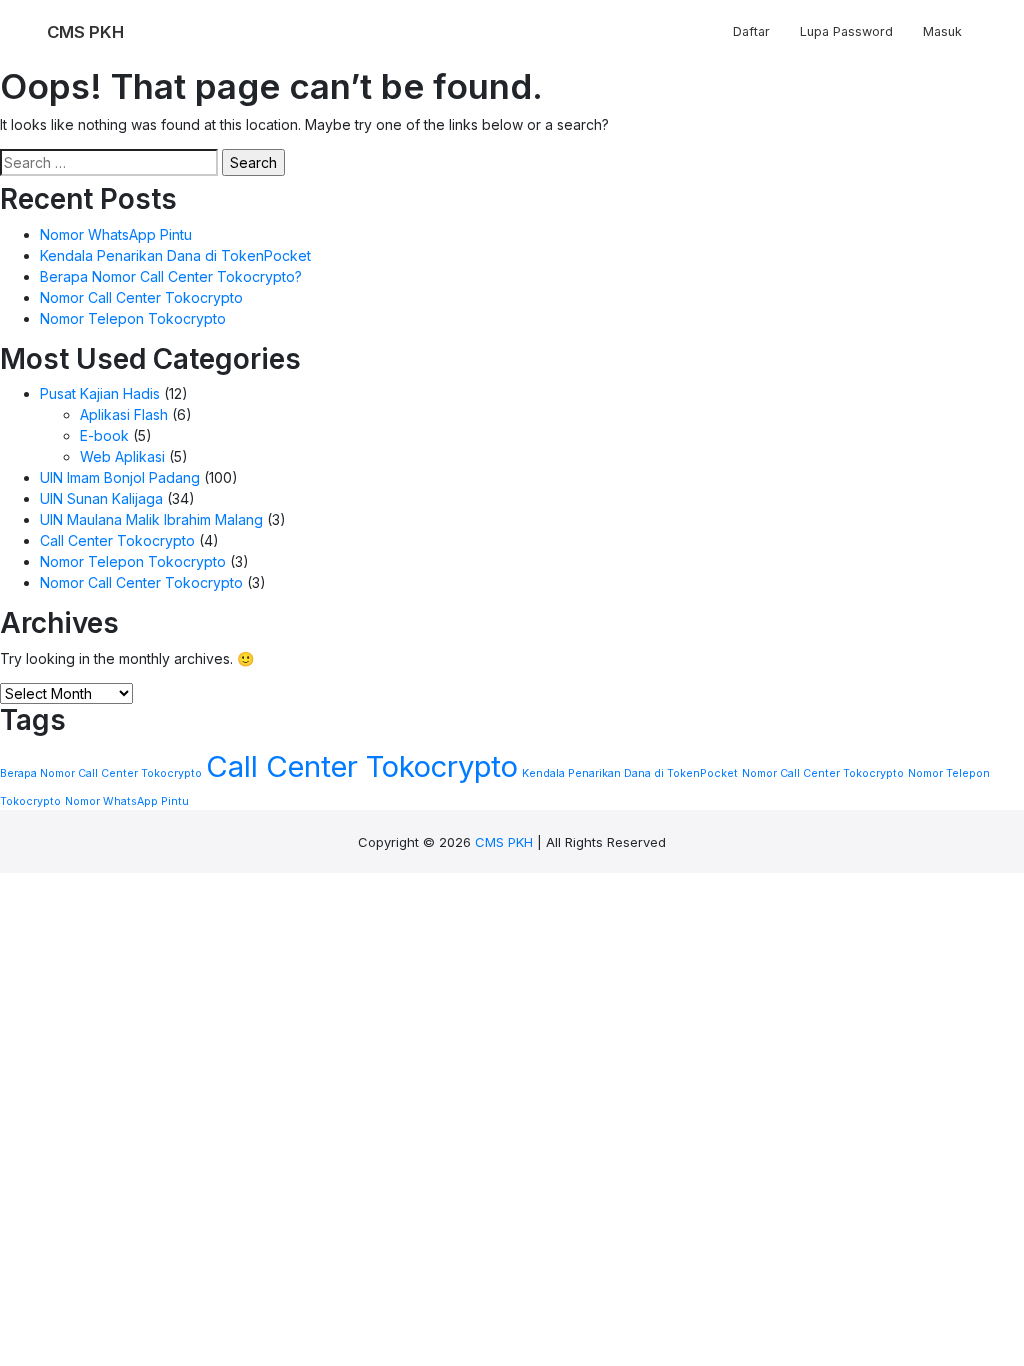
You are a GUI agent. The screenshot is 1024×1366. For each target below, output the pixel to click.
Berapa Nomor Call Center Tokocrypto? (171, 276)
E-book (104, 435)
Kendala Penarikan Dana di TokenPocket (175, 255)
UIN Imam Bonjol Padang (120, 477)
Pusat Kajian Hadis (100, 393)
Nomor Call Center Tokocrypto (141, 297)
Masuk (942, 31)
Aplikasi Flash (124, 414)
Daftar (751, 31)
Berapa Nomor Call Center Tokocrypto (101, 773)
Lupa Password (846, 31)
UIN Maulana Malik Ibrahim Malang (151, 519)
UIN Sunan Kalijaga (101, 498)
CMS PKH (504, 842)
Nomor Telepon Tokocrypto (133, 318)
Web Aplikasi (122, 456)
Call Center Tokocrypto (117, 540)
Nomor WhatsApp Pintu (116, 234)
